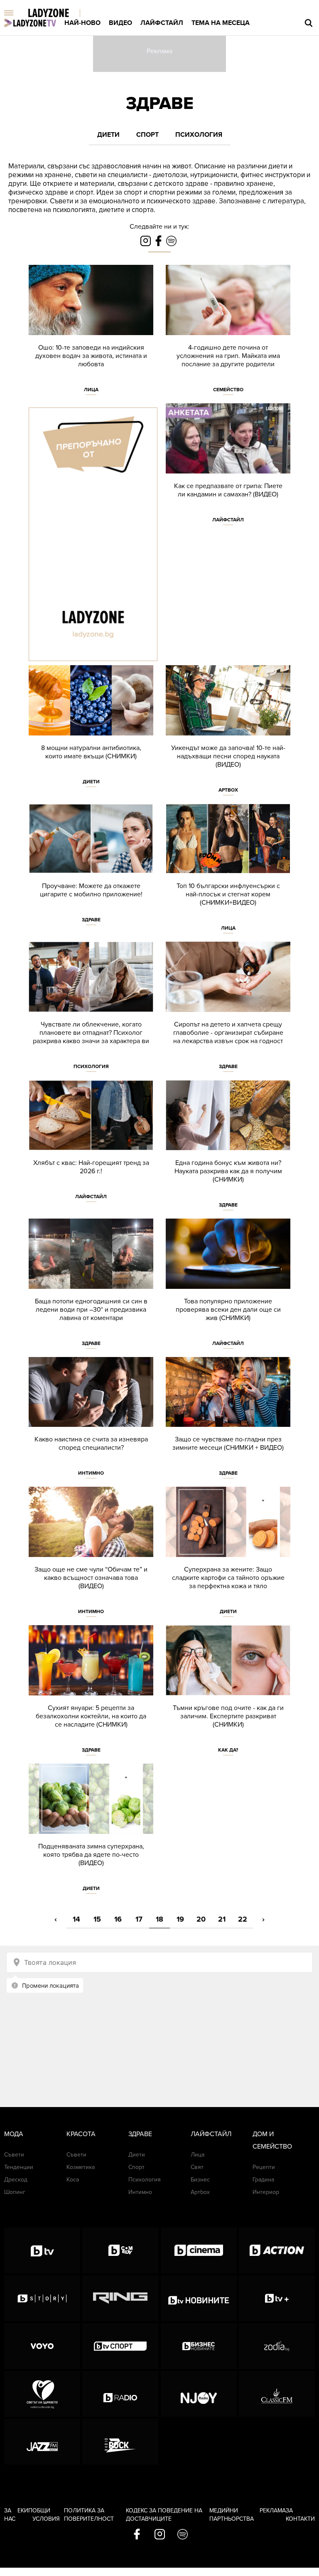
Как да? (228, 1750)
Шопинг (15, 2192)
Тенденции (19, 2167)
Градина (263, 2180)
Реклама (273, 2511)
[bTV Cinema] (199, 2250)
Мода (14, 2134)
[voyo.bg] (42, 2346)
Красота (81, 2134)
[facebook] (137, 2535)
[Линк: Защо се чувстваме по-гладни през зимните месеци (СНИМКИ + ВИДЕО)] (228, 1422)
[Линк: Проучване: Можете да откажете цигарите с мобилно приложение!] (91, 869)
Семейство (228, 390)
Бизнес (200, 2180)
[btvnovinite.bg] (199, 2298)
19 (180, 1919)
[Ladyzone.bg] (57, 14)
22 (243, 1919)
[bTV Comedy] (120, 2250)
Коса (73, 2180)
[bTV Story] (42, 2298)
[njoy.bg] (199, 2394)
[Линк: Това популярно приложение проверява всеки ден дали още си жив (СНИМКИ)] (228, 1288)
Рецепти (264, 2167)
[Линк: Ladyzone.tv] (30, 23)
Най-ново (82, 23)
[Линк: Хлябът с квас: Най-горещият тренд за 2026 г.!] (91, 1145)
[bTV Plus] (277, 2298)
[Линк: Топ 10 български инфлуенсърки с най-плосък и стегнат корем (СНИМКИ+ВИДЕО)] (228, 873)
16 (118, 1919)
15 (97, 1919)
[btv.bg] (42, 2250)
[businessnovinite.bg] (199, 2346)
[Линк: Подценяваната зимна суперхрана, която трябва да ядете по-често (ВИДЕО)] (91, 1833)
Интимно (91, 1473)
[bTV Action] (277, 2250)
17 (139, 1919)
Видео (120, 23)
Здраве (160, 103)
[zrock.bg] (120, 2442)
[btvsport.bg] (120, 2346)
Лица (91, 390)
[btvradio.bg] (120, 2394)
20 (201, 1919)
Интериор (266, 2192)
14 (76, 1919)
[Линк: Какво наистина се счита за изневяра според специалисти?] (91, 1422)
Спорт (147, 135)
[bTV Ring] (120, 2298)
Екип (25, 2511)
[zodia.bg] (277, 2346)
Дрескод (16, 2180)
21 (222, 1919)
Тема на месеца (221, 23)
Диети (108, 135)
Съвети (14, 2155)
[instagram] (160, 2535)
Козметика (81, 2167)
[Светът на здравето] (42, 2394)
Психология (199, 135)
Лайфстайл (162, 23)
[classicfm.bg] (277, 2394)
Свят (197, 2167)
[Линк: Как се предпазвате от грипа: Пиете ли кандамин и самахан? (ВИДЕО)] (228, 468)
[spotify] (183, 2535)
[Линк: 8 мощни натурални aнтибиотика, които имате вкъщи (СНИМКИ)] (91, 730)
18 (159, 1919)
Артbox (228, 790)
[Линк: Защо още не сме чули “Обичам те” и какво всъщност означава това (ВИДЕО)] (91, 1556)
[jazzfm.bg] (42, 2442)
